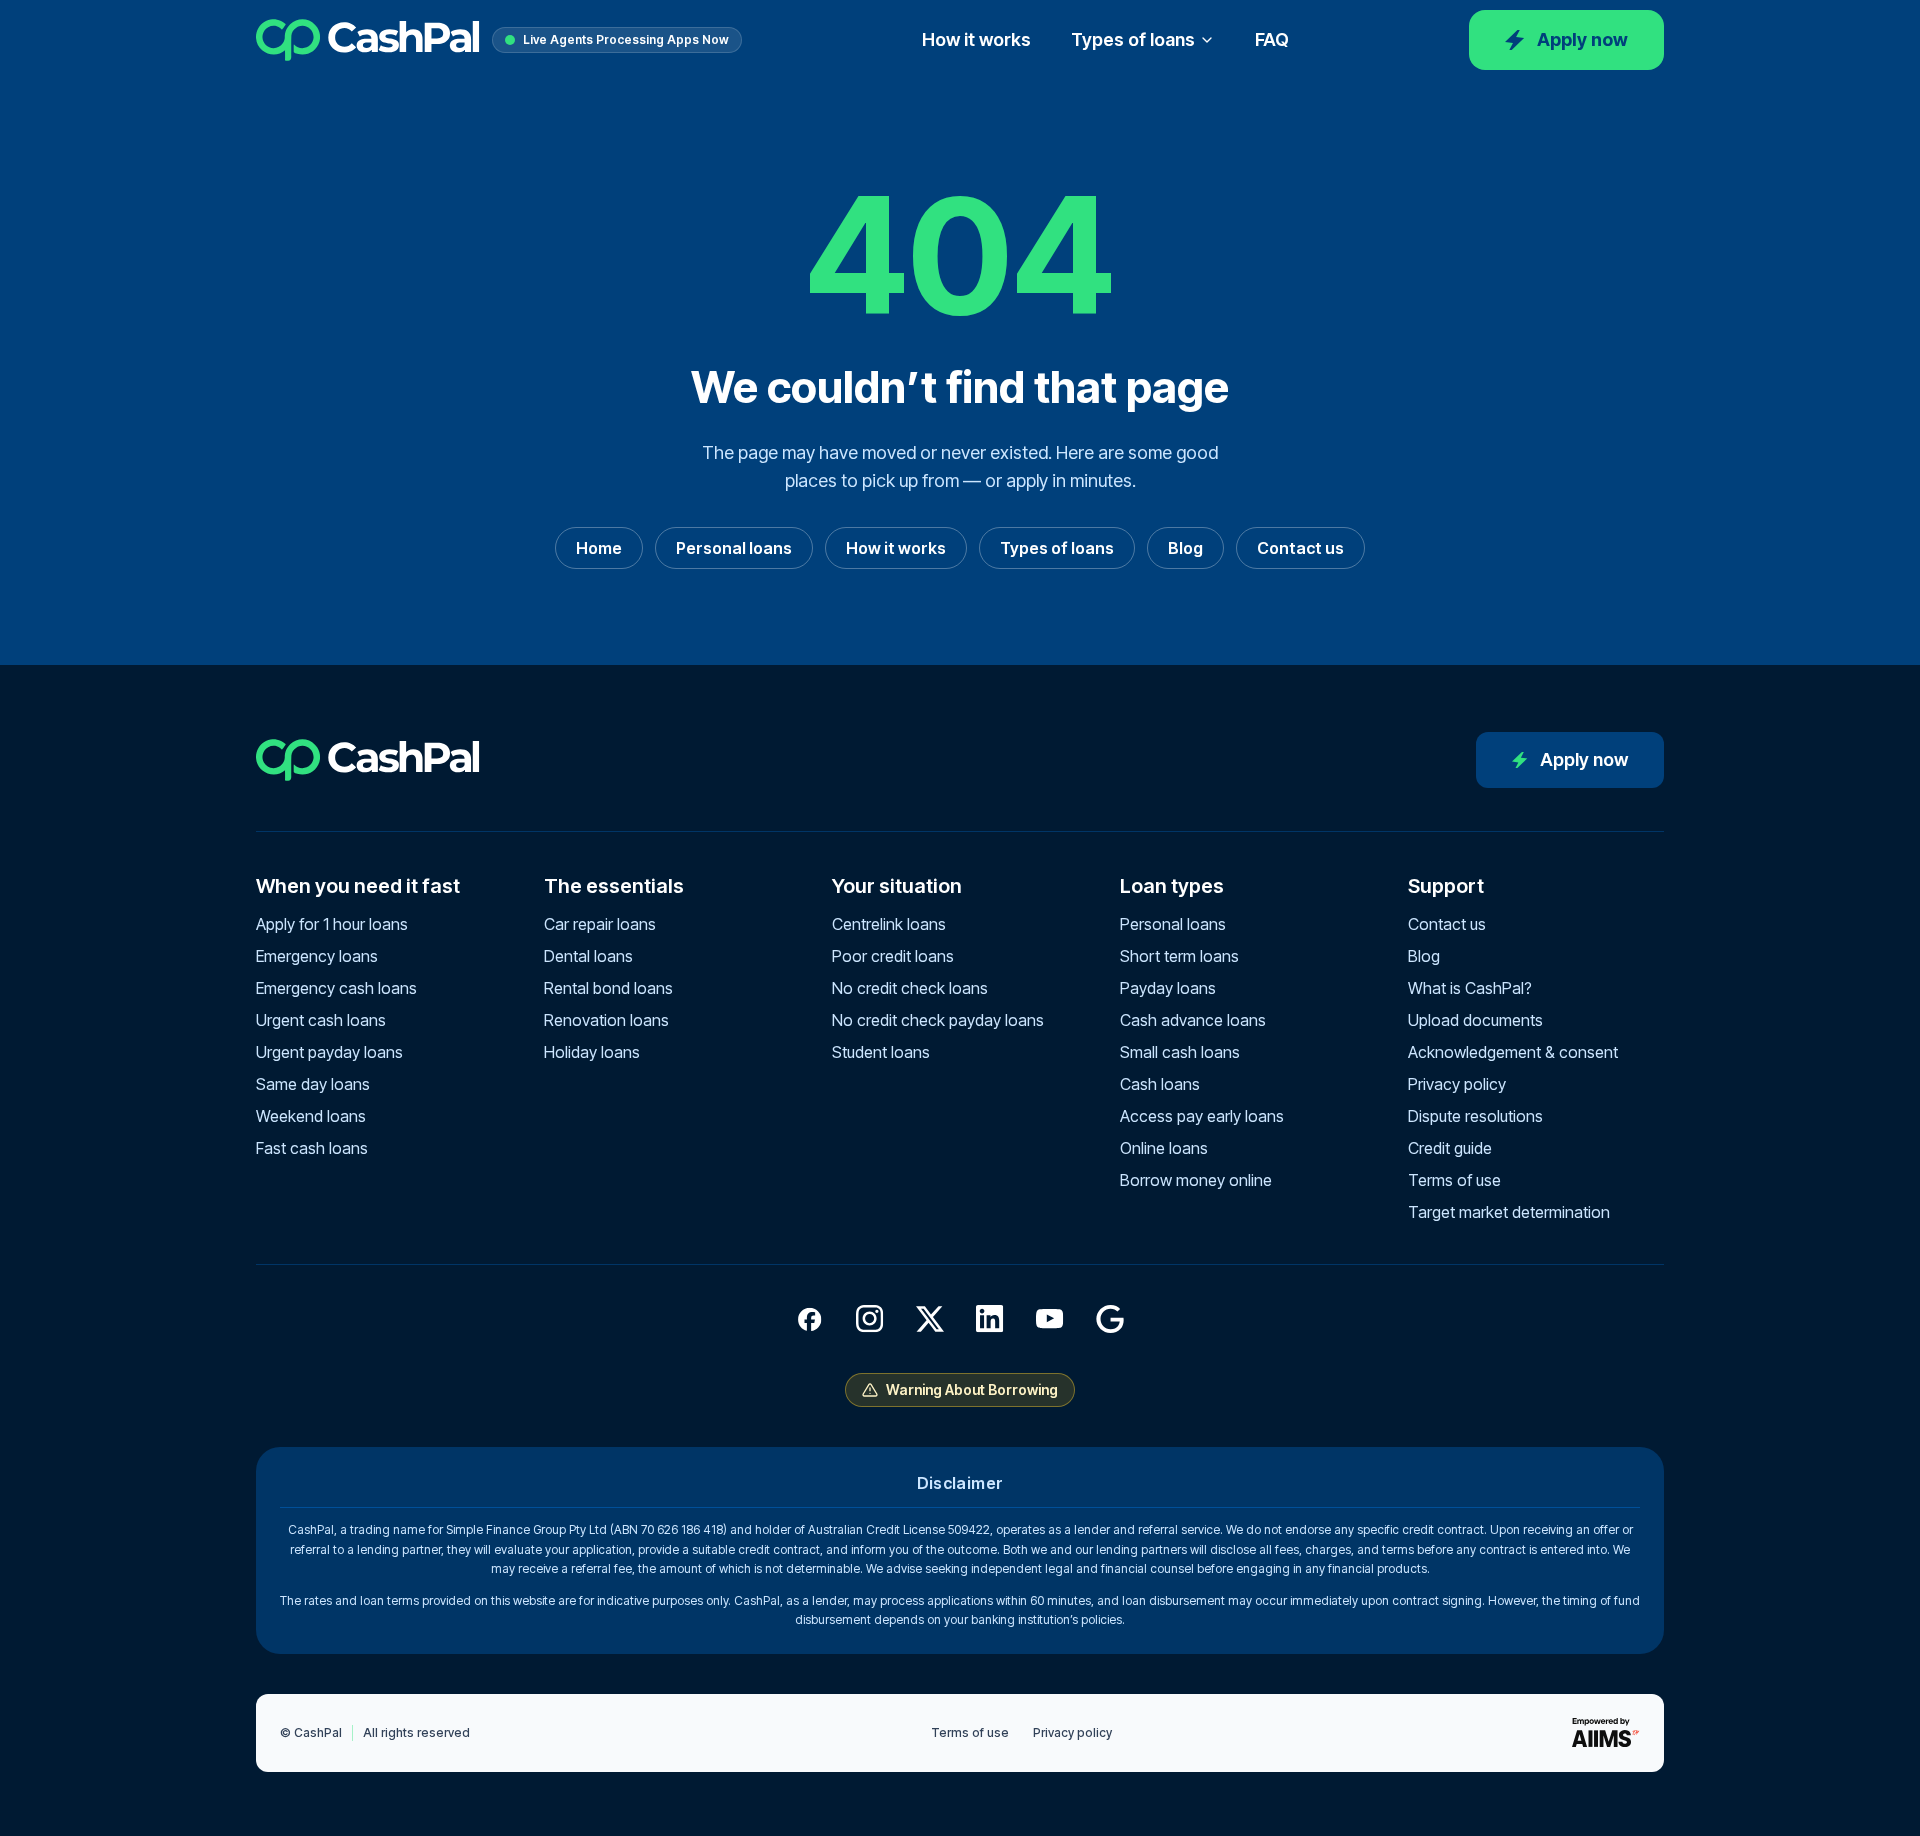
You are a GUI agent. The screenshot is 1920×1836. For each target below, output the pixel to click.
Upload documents (1475, 1020)
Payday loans (1168, 988)
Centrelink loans (889, 924)
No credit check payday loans (938, 1020)
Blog (1185, 548)
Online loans (1164, 1148)
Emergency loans (317, 956)
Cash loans (1160, 1084)
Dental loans (588, 956)
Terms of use (1454, 1180)
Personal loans (734, 548)
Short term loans (1179, 956)
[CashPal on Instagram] (870, 1319)
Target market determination (1509, 1212)
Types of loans (1133, 39)
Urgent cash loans (321, 1020)
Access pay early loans (1202, 1116)
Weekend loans (311, 1116)
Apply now (1582, 39)
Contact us (1300, 548)
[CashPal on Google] (1110, 1319)
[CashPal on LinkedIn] (990, 1319)
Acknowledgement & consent (1513, 1052)
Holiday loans (592, 1052)
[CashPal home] (368, 40)
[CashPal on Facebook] (810, 1319)
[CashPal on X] (930, 1319)
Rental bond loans (608, 988)
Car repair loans (600, 924)
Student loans (881, 1052)
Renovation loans (606, 1020)
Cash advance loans (1193, 1020)
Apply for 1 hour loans (332, 924)
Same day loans (313, 1084)
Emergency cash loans (336, 988)
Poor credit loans (893, 956)
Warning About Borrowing (972, 1389)
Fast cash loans (312, 1148)
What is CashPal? (1470, 988)
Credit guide (1450, 1148)
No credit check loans (910, 988)
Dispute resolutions (1475, 1116)
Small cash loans (1180, 1052)
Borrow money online (1196, 1180)
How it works (976, 39)
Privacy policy (1457, 1084)
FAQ (1272, 39)
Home (599, 548)
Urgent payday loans (329, 1052)
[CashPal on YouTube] (1050, 1319)
